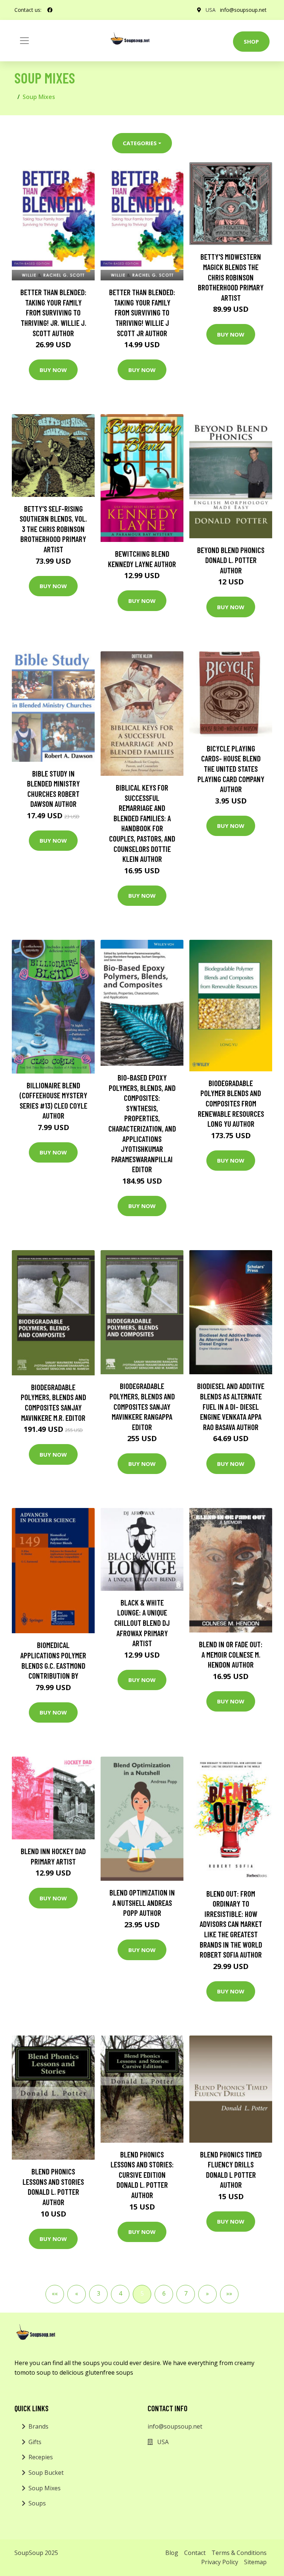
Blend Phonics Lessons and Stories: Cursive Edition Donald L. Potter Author (142, 2175)
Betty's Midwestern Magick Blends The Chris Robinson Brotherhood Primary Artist (231, 277)
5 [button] (142, 2293)
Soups (37, 2503)
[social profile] (50, 10)
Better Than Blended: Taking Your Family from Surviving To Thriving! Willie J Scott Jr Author (142, 312)
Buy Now (53, 370)
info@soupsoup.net (243, 10)
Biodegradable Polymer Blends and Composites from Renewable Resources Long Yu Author (231, 1103)
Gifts (35, 2442)
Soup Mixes (45, 2488)
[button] (55, 2294)
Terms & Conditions (239, 2553)
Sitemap (255, 2562)
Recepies (41, 2457)
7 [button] (186, 2293)
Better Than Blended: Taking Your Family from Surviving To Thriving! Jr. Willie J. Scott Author (53, 312)
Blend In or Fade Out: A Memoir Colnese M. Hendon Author (231, 1654)
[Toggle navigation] (24, 41)
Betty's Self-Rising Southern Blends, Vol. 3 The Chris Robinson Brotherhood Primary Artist (53, 529)
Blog (172, 2553)
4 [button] (120, 2293)
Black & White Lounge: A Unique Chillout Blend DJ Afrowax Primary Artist (142, 1623)
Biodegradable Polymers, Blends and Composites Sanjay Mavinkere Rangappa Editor (142, 1406)
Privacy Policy (220, 2562)
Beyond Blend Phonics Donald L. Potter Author (231, 560)
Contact (195, 2553)
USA (211, 10)
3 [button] (99, 2293)
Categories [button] (140, 143)
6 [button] (164, 2293)
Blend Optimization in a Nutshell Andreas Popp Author (142, 1903)
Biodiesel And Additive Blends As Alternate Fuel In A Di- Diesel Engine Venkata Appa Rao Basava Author (231, 1406)
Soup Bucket (46, 2473)
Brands (38, 2426)
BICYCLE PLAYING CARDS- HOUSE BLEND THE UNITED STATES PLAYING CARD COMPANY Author (231, 769)
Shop (251, 41)
